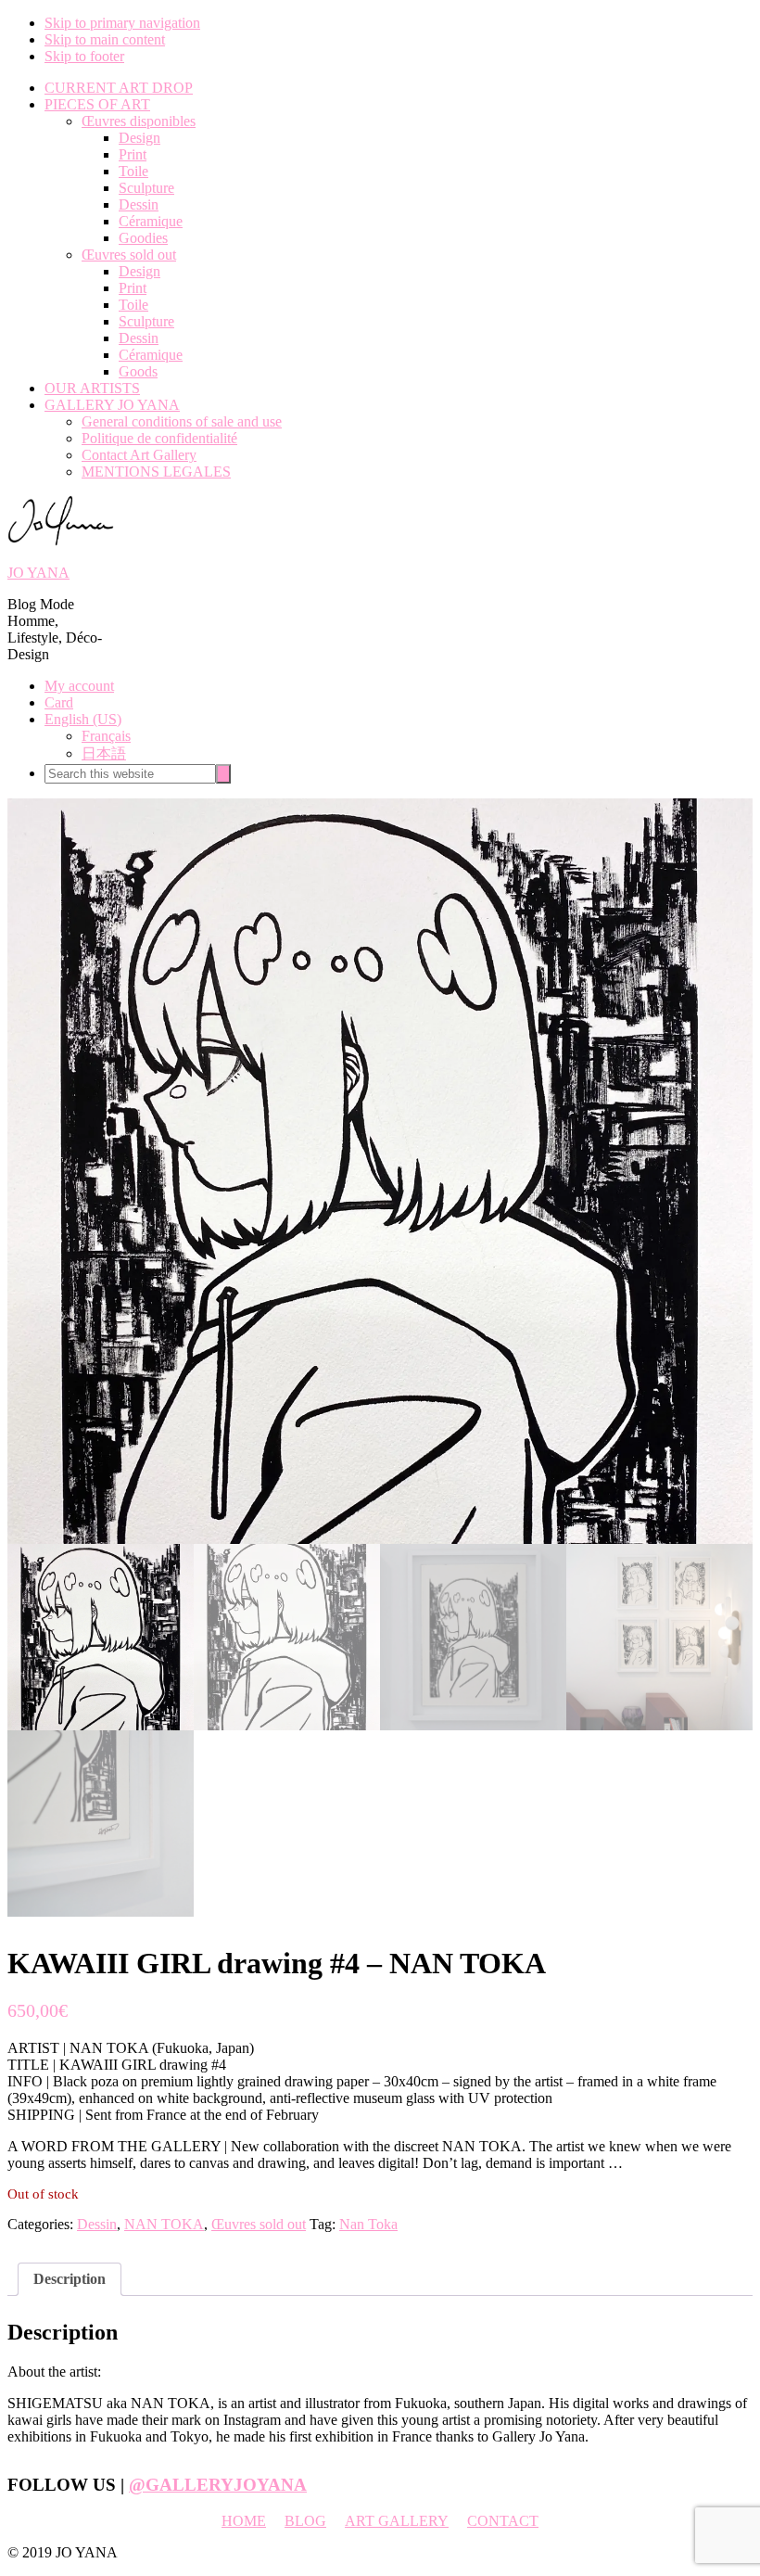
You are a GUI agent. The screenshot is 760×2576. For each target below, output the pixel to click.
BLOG (305, 2521)
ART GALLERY (397, 2521)
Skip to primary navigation (122, 23)
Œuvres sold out (259, 2224)
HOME (244, 2521)
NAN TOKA (164, 2224)
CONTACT (503, 2521)
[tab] (70, 2279)
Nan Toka (368, 2224)
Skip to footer (84, 56)
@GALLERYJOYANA (218, 2485)
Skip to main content (105, 39)
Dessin (97, 2224)
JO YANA (38, 573)
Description (70, 2279)
